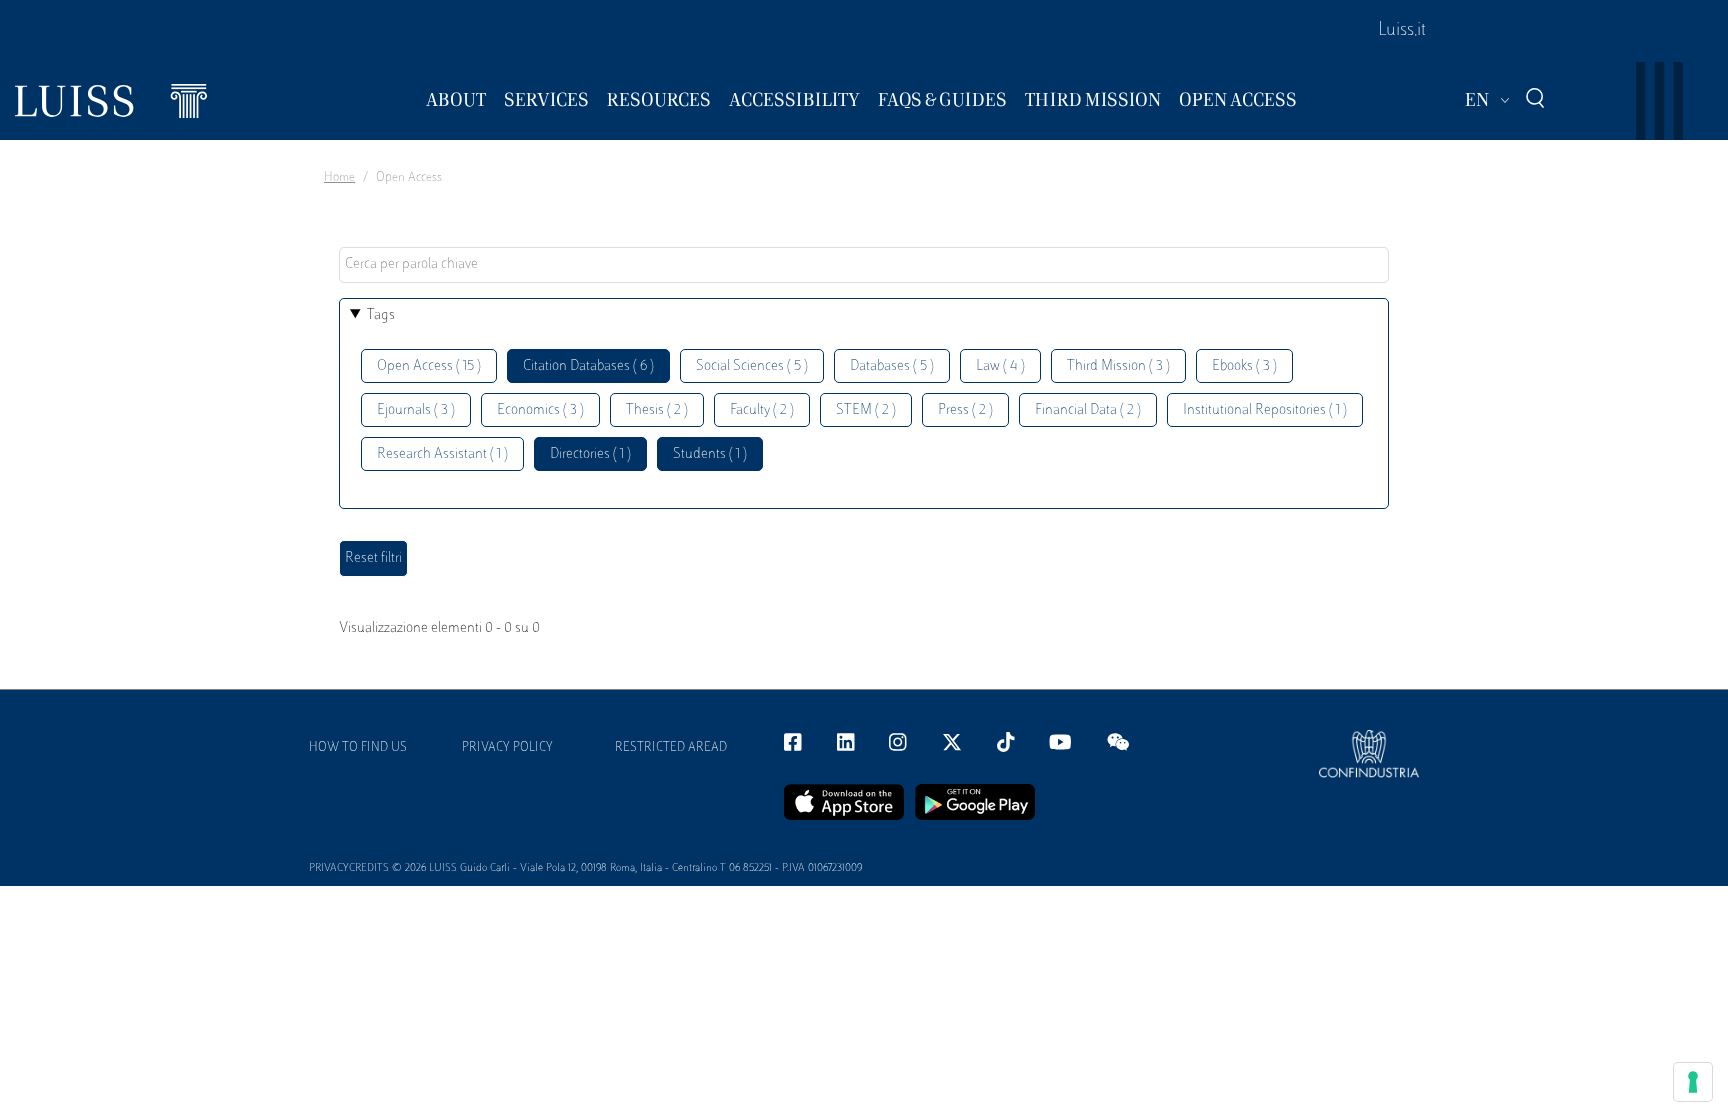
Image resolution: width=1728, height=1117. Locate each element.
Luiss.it (1402, 31)
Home (339, 178)
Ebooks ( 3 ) (1244, 366)
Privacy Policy (507, 748)
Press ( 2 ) (965, 410)
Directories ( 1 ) (590, 454)
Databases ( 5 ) (892, 366)
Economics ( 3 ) (540, 410)
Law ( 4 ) (1000, 366)
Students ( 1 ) (710, 454)
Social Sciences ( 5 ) (752, 366)
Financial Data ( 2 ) (1088, 410)
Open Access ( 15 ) (429, 366)
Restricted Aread (671, 748)
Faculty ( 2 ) (762, 410)
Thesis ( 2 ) (657, 410)
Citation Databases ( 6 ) (588, 366)
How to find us (358, 748)
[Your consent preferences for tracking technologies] (1693, 1082)
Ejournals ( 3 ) (416, 410)
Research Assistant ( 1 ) (442, 454)
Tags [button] (381, 315)
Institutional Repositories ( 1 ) (1265, 410)
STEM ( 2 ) (866, 410)
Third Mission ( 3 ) (1118, 366)
